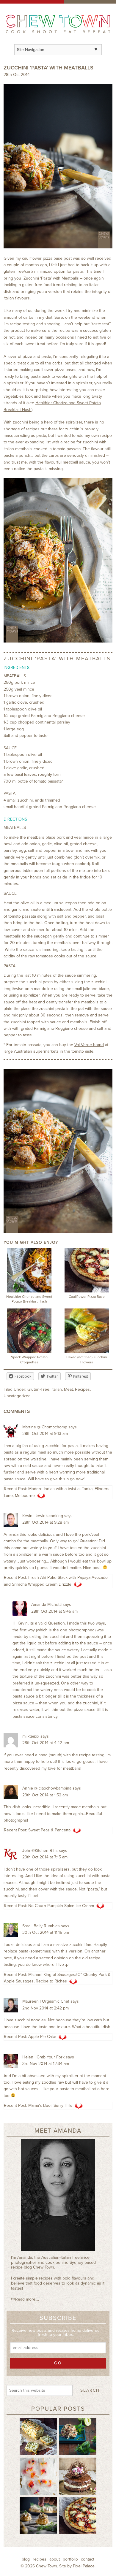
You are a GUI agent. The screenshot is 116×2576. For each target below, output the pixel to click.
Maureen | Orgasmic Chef (46, 2001)
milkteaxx (31, 1736)
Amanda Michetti (46, 1605)
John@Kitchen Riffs (40, 1851)
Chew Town (47, 2566)
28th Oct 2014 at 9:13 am (45, 1434)
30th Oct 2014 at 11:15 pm (46, 1932)
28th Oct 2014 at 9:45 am (54, 1611)
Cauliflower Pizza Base (87, 1297)
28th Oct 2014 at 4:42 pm (46, 1743)
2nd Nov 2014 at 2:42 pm (46, 2008)
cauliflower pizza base (42, 258)
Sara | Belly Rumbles (41, 1926)
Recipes (82, 1389)
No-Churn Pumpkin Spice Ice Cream (61, 1906)
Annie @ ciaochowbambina (47, 1788)
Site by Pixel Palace (77, 2566)
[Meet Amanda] (58, 2197)
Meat (68, 1389)
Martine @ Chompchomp (45, 1427)
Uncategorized (17, 1396)
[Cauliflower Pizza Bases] (78, 2515)
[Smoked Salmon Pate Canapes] (38, 2515)
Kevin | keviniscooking (43, 1516)
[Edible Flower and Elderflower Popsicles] (38, 2476)
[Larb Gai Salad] (78, 2437)
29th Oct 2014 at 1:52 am (45, 1795)
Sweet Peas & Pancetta (49, 1830)
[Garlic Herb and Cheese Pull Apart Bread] (38, 2437)
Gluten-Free (38, 1389)
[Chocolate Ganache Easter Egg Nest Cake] (78, 2476)
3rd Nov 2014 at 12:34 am (46, 2064)
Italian (57, 1389)
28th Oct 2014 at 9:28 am (46, 1522)
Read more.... (25, 2299)
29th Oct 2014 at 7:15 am (45, 1857)
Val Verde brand (89, 1045)
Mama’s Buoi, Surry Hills (50, 2105)
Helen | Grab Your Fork (43, 2057)
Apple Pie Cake (42, 2037)
